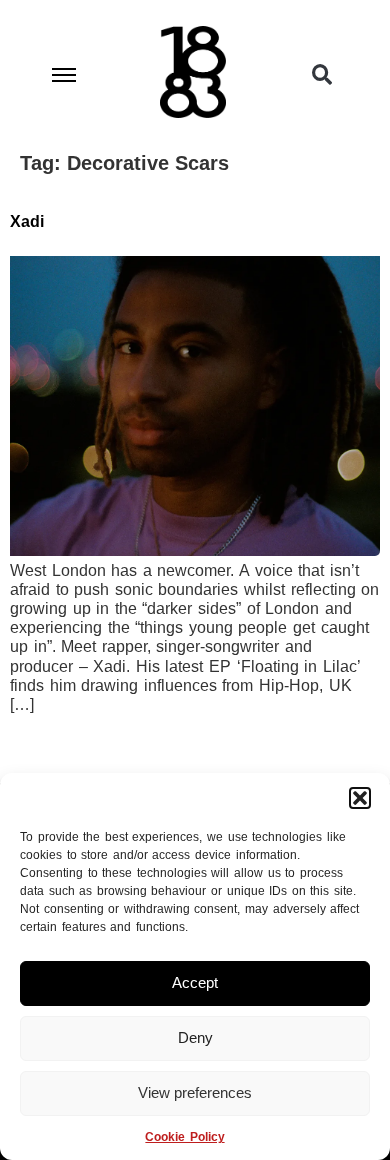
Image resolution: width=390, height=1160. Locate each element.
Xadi (27, 221)
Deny (195, 1037)
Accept (195, 982)
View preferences (195, 1092)
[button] (360, 798)
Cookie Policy (184, 1137)
